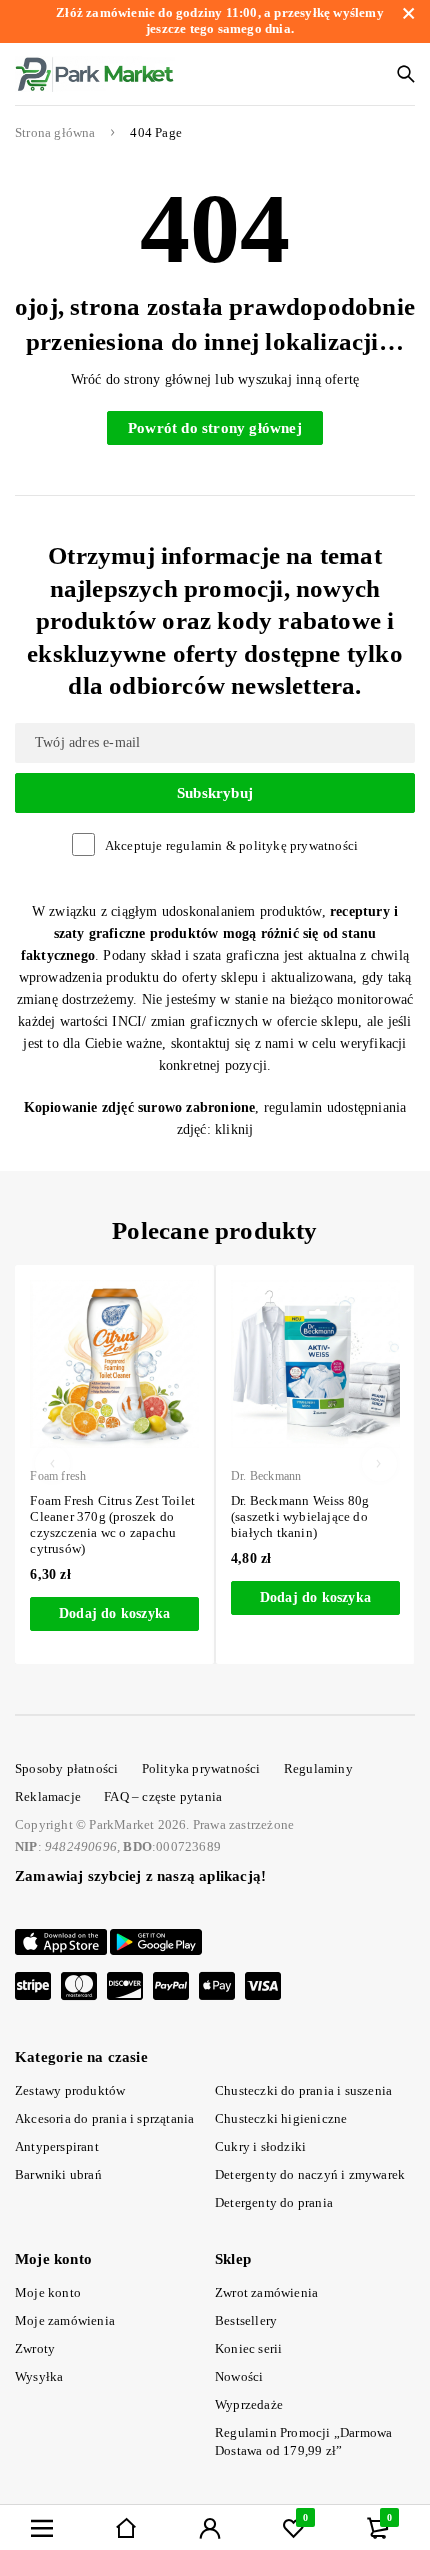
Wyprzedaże (249, 2404)
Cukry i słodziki (260, 2146)
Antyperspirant (57, 2146)
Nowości (239, 2376)
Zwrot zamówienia (266, 2292)
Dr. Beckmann (262, 1476)
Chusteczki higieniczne (281, 2118)
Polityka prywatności (201, 1768)
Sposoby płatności (66, 1768)
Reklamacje (48, 1796)
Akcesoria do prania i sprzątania (104, 2118)
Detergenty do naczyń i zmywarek (310, 2174)
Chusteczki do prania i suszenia (303, 2090)
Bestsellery (246, 2320)
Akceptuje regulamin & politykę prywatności (231, 845)
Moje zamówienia (65, 2320)
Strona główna (55, 133)
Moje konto (48, 2292)
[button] (111, 1614)
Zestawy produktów (70, 2090)
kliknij (234, 1129)
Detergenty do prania (274, 2202)
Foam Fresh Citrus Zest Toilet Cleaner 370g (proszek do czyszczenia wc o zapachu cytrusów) (109, 1524)
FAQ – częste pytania (163, 1796)
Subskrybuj (215, 793)
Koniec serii (248, 2348)
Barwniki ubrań (58, 2174)
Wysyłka (39, 2376)
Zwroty (35, 2348)
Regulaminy (318, 1768)
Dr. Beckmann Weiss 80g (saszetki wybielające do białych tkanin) (296, 1516)
